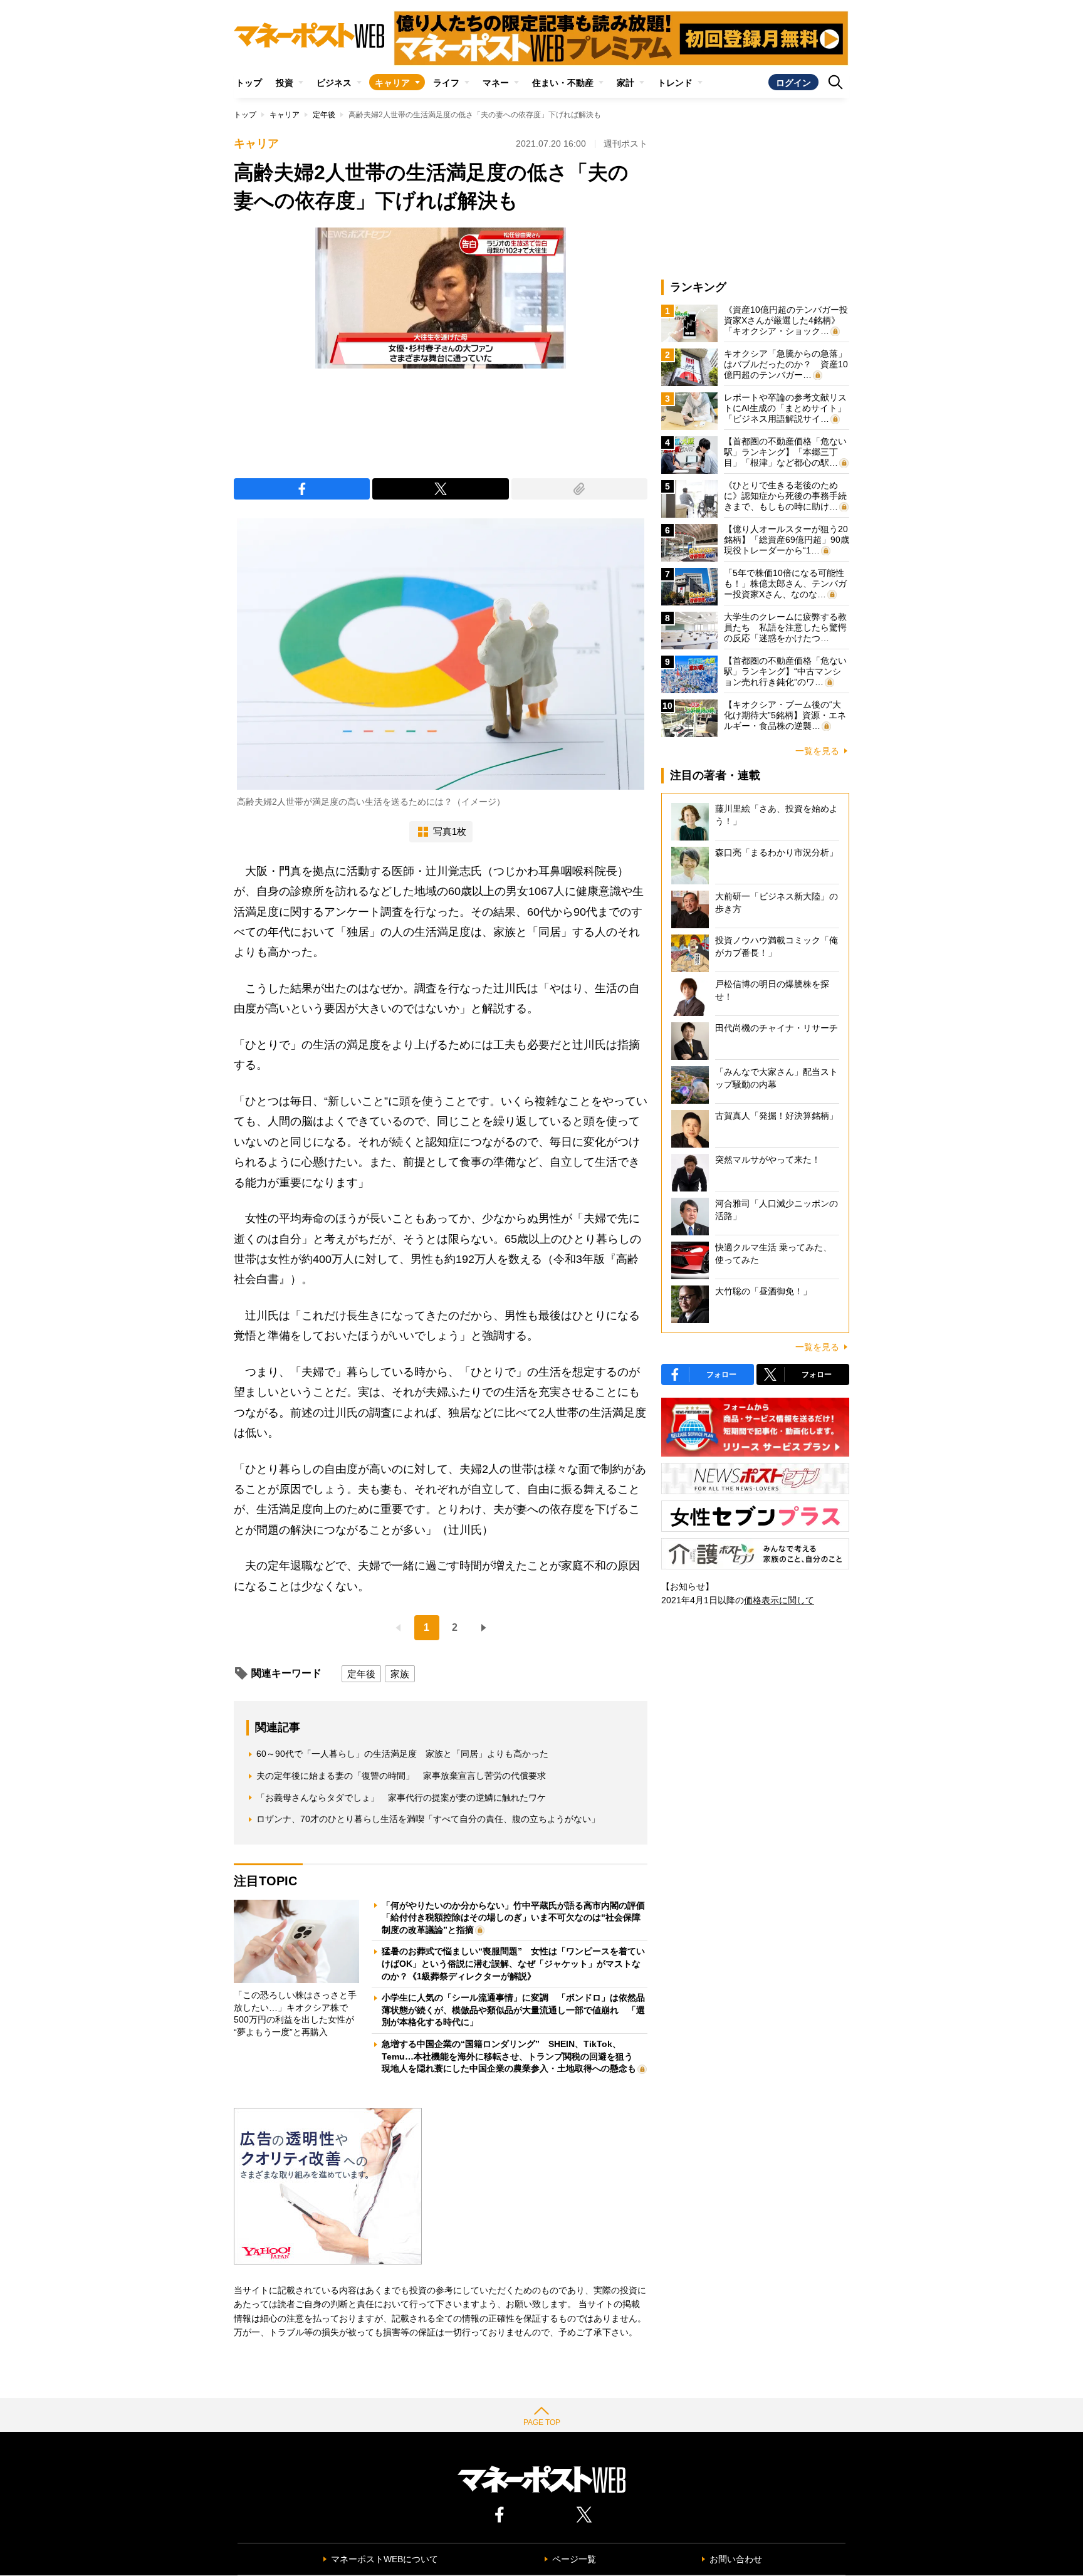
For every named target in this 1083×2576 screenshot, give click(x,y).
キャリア (392, 83)
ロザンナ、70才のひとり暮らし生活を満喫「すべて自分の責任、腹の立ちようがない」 (428, 1819)
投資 (285, 83)
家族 (400, 1674)
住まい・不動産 (563, 83)
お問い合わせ (736, 2559)
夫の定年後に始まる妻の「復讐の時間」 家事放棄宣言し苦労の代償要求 (401, 1776)
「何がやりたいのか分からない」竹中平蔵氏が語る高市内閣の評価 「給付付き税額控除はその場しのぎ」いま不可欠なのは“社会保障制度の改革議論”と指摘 (518, 1918)
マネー (496, 83)
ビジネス (334, 83)
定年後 (324, 115)
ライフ (446, 83)
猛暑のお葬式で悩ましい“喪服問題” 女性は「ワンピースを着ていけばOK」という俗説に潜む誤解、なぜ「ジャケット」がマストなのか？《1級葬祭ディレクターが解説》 (513, 1963)
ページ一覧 (574, 2559)
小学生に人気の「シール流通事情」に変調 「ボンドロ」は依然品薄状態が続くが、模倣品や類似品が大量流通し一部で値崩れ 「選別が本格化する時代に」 (513, 2010)
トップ (249, 83)
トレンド (675, 83)
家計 (625, 83)
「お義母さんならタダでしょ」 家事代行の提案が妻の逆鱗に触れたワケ (401, 1798)
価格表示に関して (779, 1600)
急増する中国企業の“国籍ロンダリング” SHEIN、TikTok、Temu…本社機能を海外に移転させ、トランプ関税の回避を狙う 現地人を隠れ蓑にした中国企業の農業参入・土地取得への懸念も (512, 2056)
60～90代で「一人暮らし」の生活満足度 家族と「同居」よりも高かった (402, 1754)
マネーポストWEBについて (385, 2559)
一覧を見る (817, 751)
